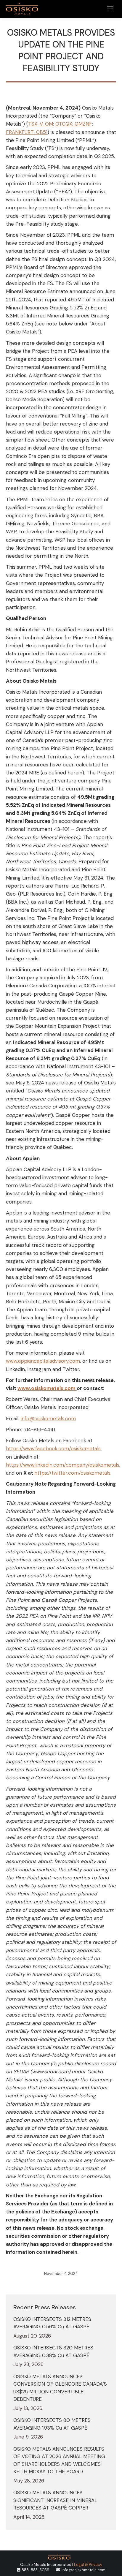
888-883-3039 (36, 2570)
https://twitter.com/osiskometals (72, 1473)
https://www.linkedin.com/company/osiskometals (63, 1465)
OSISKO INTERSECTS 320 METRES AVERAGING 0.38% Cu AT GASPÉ (53, 2352)
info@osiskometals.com (48, 1419)
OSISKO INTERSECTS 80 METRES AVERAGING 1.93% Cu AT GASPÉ (52, 2424)
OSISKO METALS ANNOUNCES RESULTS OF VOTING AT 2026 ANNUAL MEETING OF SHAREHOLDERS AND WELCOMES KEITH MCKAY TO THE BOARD (59, 2460)
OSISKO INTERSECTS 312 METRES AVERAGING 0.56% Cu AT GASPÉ (52, 2323)
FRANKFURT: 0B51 (27, 132)
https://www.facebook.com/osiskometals (53, 1448)
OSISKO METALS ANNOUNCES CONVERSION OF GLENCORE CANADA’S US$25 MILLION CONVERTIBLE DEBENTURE (60, 2388)
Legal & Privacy (88, 2565)
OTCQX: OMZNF (74, 124)
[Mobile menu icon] (110, 9)
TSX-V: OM (41, 124)
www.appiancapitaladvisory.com (43, 1361)
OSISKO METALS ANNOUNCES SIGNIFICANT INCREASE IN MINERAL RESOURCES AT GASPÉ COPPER (55, 2500)
